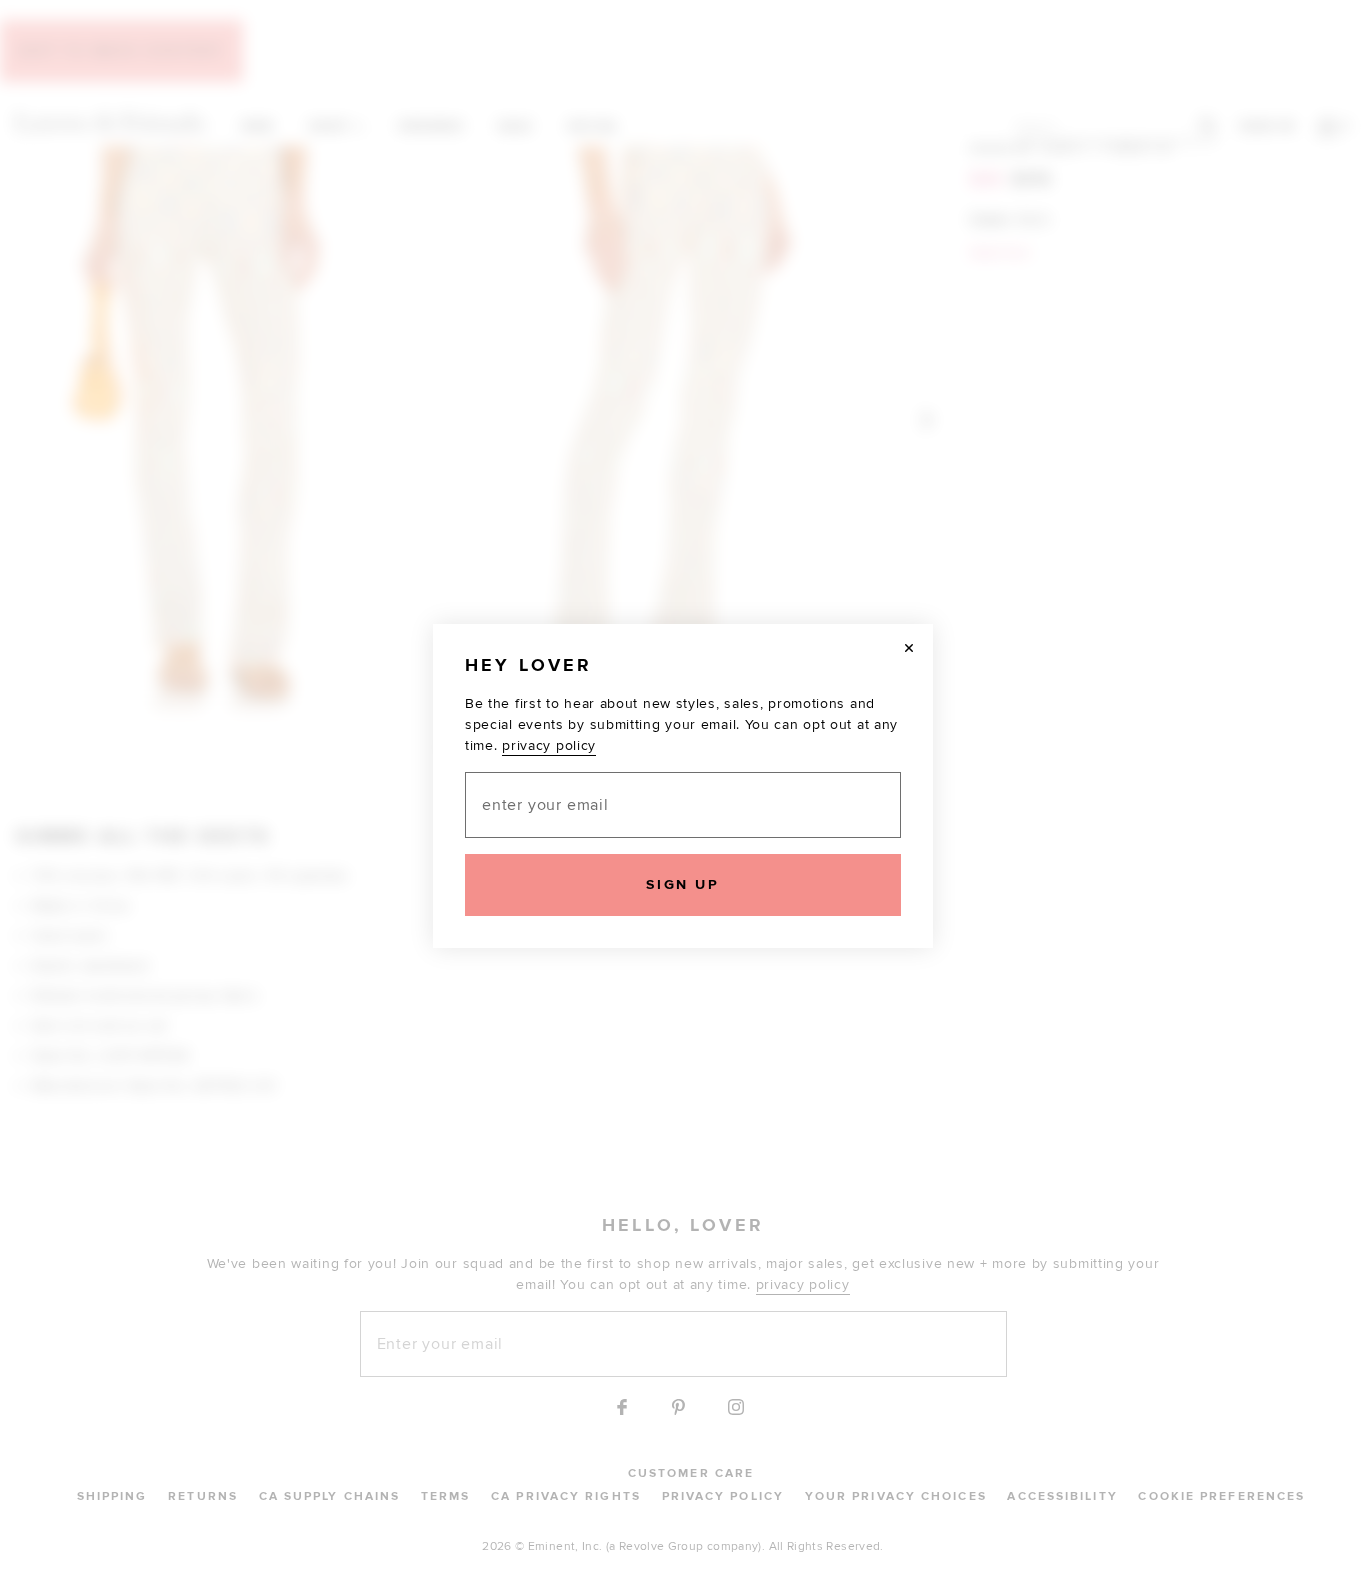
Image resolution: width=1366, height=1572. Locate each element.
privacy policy (549, 745)
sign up (682, 884)
